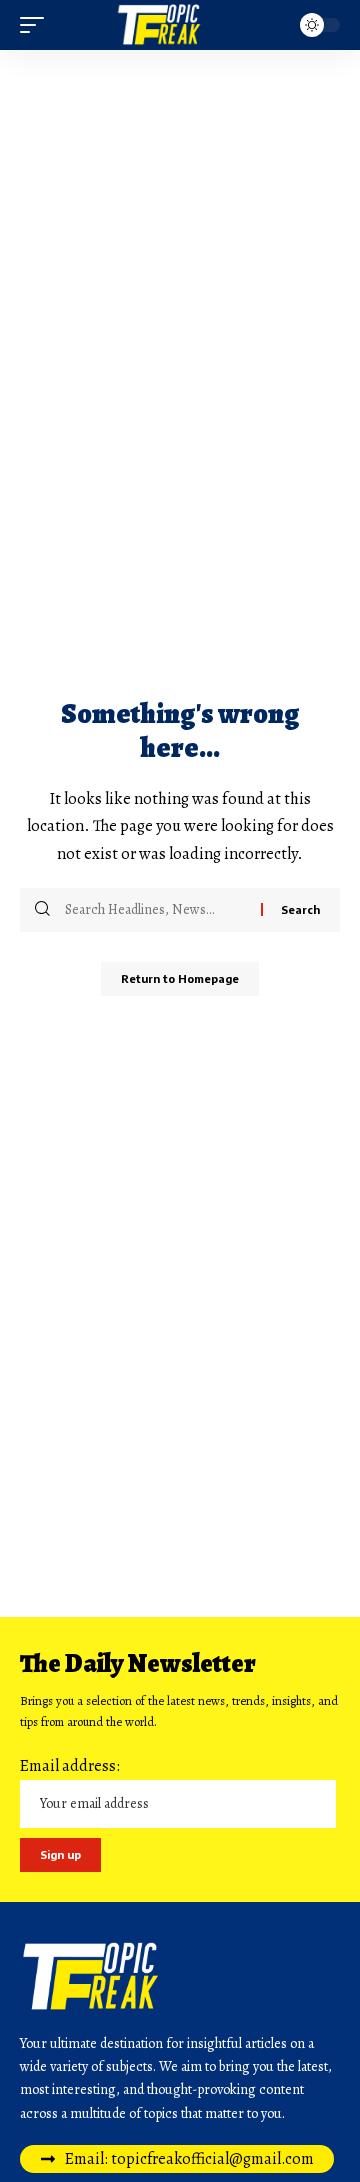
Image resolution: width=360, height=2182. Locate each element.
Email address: (70, 1766)
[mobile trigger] (37, 25)
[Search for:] (155, 910)
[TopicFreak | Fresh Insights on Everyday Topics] (180, 25)
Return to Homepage (180, 978)
